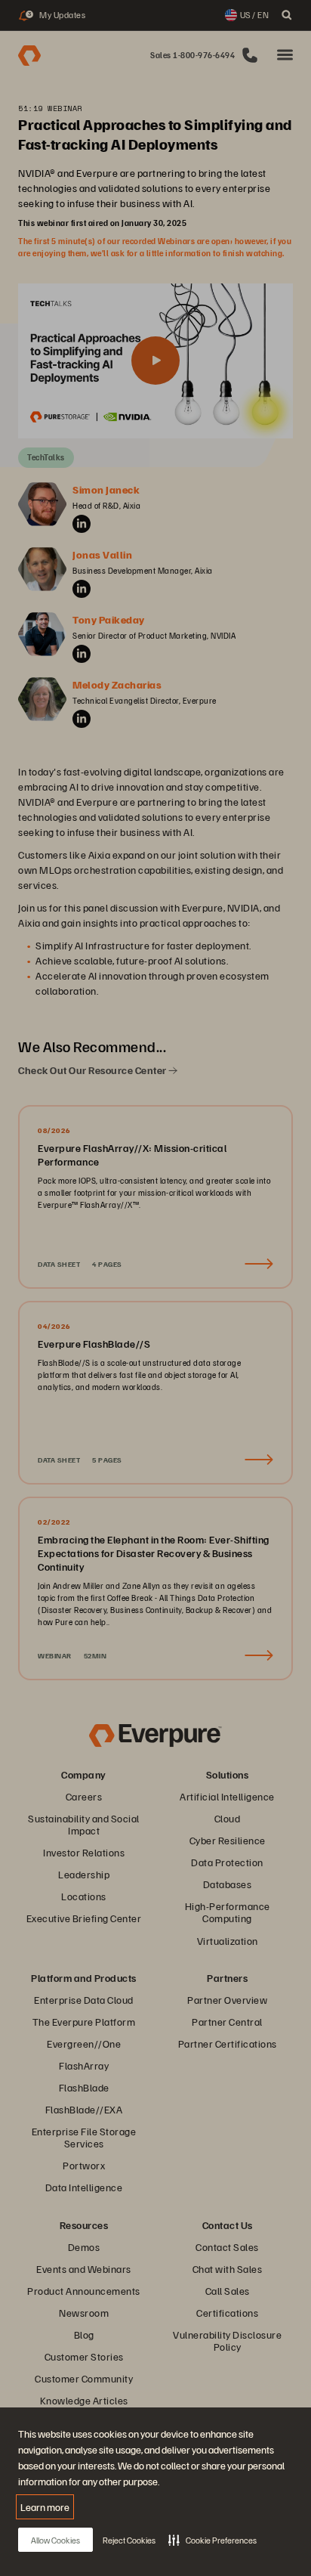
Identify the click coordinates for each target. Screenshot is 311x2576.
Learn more (45, 2507)
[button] (212, 2540)
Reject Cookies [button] (129, 2540)
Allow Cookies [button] (55, 2540)
